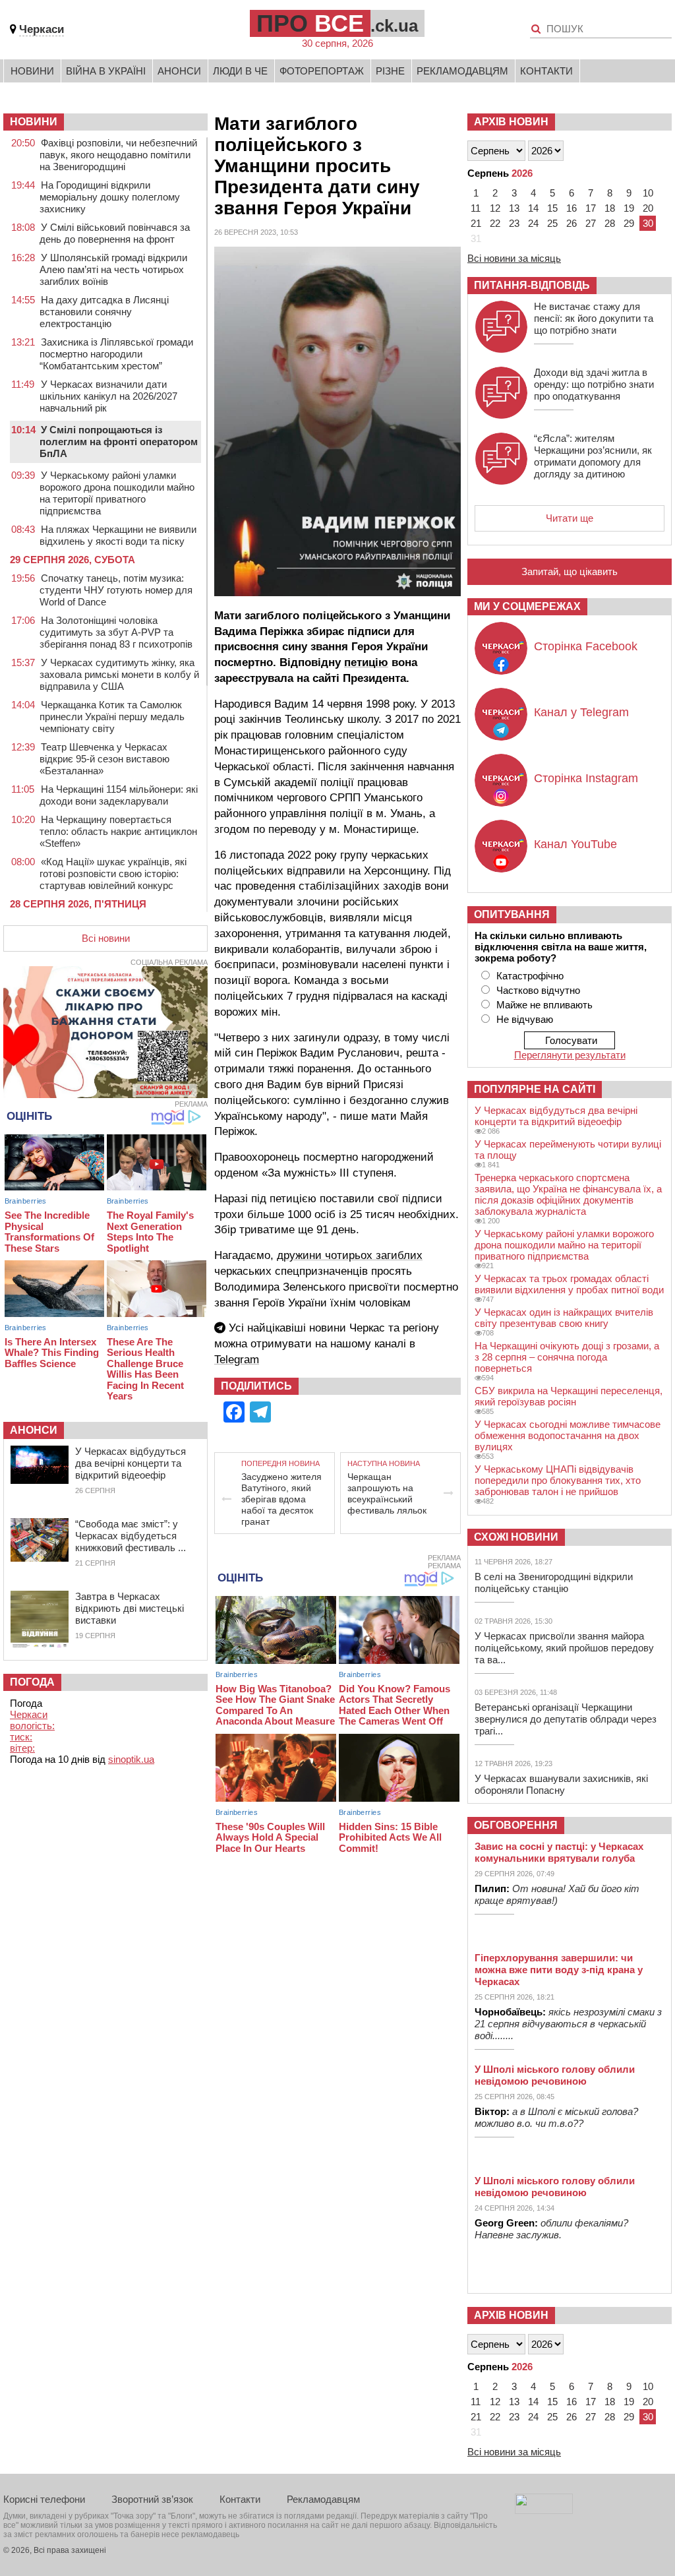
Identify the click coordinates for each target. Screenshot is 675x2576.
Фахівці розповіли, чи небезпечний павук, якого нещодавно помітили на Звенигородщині (118, 155)
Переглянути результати (570, 1055)
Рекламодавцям (462, 71)
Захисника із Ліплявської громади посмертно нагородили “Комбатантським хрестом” (116, 354)
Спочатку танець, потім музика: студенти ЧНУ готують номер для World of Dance (116, 590)
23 (514, 223)
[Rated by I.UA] (544, 2510)
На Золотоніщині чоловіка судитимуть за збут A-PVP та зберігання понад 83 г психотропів (116, 632)
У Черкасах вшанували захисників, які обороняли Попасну (561, 1784)
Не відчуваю (525, 1019)
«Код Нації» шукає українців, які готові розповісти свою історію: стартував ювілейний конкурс (113, 874)
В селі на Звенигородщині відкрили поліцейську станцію (554, 1582)
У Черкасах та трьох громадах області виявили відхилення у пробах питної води (569, 1284)
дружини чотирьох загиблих (350, 1255)
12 (495, 208)
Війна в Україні (106, 71)
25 (552, 223)
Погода (32, 1682)
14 (533, 208)
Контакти (546, 71)
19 (629, 208)
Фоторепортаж (322, 71)
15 (552, 208)
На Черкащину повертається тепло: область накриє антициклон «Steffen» (118, 831)
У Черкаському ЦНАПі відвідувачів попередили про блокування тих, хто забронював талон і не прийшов (558, 1480)
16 (572, 208)
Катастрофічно (530, 976)
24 (533, 223)
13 (514, 208)
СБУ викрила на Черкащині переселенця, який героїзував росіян (569, 1396)
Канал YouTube (575, 844)
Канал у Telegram (581, 712)
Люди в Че (240, 71)
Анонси (179, 71)
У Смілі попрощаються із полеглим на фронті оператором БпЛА (119, 442)
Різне (390, 71)
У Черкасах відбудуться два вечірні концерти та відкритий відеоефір (131, 1463)
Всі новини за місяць (514, 258)
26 (572, 223)
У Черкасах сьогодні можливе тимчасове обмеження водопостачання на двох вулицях (568, 1435)
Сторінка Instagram (586, 778)
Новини (32, 71)
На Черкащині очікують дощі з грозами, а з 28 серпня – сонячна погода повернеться (567, 1357)
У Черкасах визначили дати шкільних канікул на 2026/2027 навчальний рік (108, 396)
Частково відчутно (538, 990)
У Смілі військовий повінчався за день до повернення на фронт (115, 233)
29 (629, 223)
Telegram (237, 1360)
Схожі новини (516, 1537)
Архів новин (511, 122)
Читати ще (570, 518)
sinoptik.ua (131, 1759)
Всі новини (106, 938)
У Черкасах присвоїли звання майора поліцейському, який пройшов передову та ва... (564, 1648)
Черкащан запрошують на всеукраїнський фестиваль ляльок (387, 1493)
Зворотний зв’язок (152, 2499)
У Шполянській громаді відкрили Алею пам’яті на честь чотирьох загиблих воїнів (113, 269)
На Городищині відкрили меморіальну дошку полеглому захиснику (110, 197)
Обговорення (516, 1825)
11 (476, 208)
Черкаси (42, 29)
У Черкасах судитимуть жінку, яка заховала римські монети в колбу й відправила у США (119, 674)
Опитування (512, 914)
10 (648, 193)
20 (648, 208)
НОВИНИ (34, 122)
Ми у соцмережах (527, 606)
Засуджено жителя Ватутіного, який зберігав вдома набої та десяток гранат (281, 1499)
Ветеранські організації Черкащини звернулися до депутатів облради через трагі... (566, 1719)
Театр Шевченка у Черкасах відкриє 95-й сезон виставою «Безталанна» (104, 759)
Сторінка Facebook (586, 646)
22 (495, 223)
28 (610, 223)
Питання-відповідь (532, 285)
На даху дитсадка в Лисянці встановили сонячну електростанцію (104, 312)
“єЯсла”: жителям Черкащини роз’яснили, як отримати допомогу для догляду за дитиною (593, 456)
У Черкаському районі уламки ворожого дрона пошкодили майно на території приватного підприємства (117, 493)
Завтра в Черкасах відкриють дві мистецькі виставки (130, 1608)
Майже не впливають (544, 1005)
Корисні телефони (44, 2499)
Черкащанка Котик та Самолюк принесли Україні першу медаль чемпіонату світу (112, 717)
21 (476, 223)
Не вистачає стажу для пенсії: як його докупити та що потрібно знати (594, 318)
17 (591, 208)
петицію (366, 662)
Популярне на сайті (535, 1089)
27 (591, 223)
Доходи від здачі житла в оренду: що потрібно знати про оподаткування (594, 384)
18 (610, 208)
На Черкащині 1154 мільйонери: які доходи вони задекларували (119, 795)
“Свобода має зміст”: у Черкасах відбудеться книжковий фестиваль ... (131, 1536)
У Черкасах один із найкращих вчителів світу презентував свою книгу (564, 1318)
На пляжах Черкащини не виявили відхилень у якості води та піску (118, 535)
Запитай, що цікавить (570, 571)
